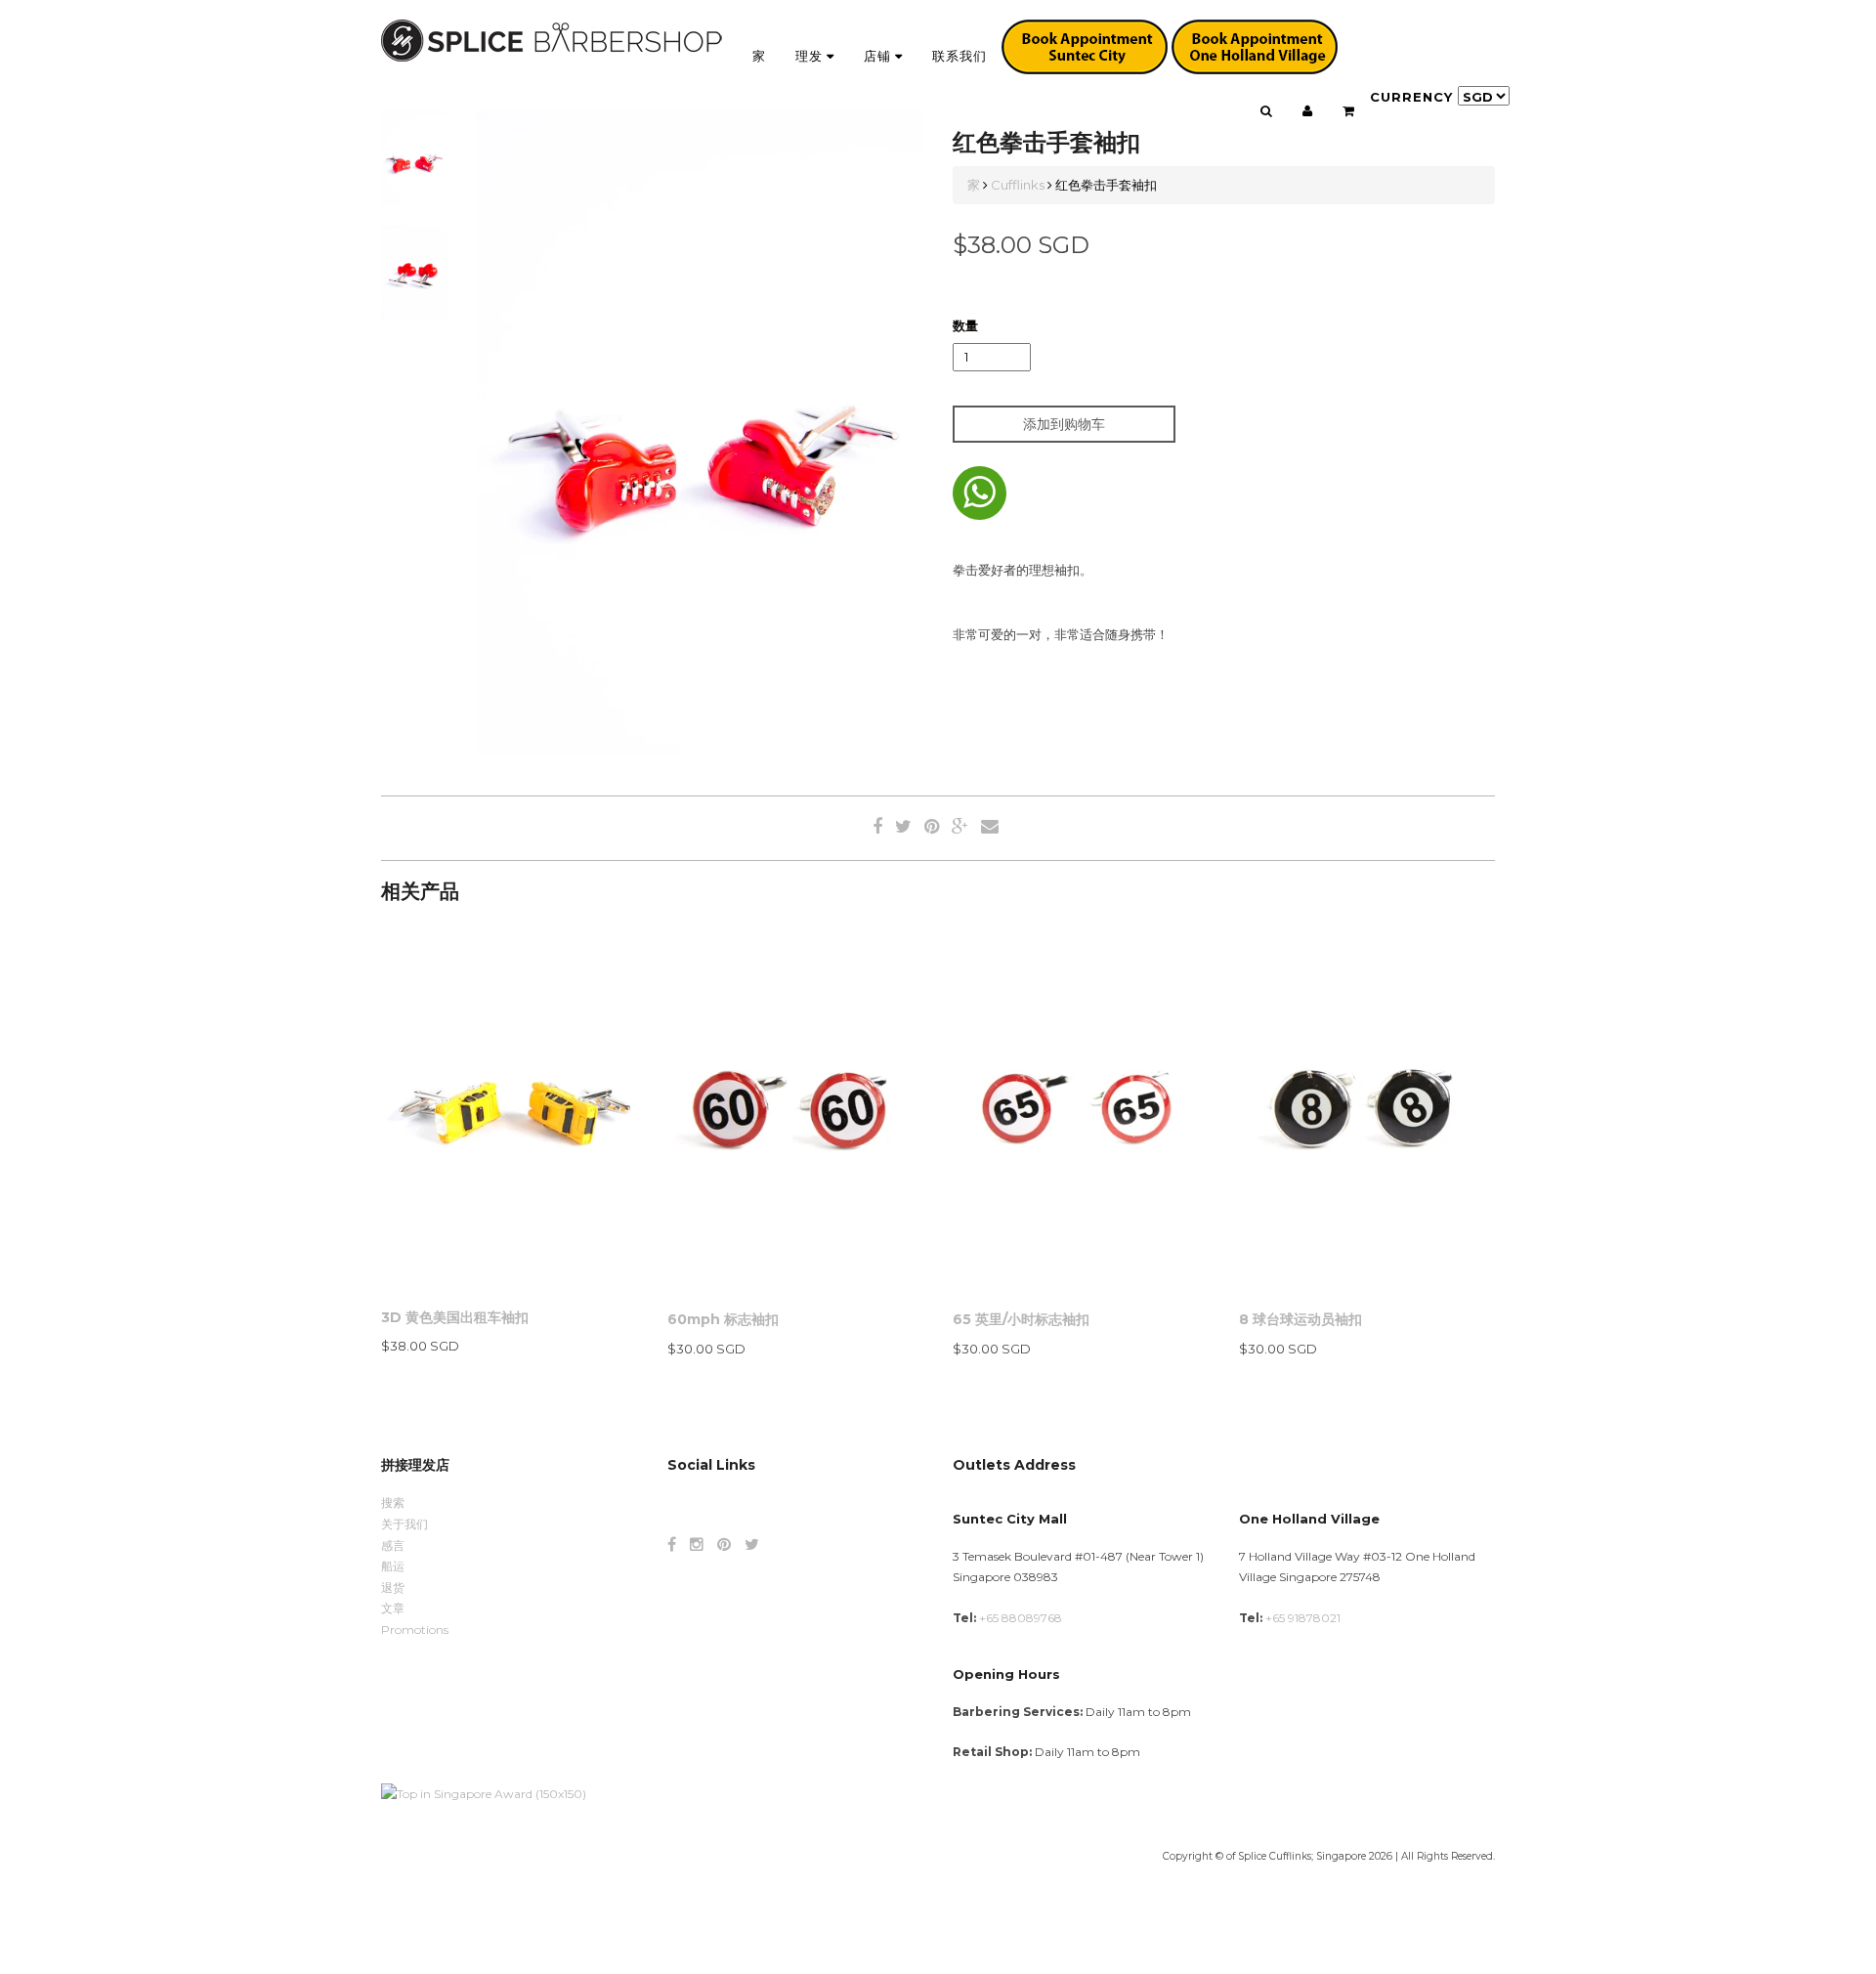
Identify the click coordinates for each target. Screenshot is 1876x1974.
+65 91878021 (1303, 1618)
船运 (393, 1566)
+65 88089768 (1021, 1618)
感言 (393, 1545)
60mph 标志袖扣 (723, 1319)
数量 (965, 325)
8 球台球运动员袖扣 (1300, 1319)
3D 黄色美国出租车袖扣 (455, 1317)
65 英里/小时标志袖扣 (1021, 1319)
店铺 (879, 56)
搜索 (393, 1502)
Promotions (415, 1630)
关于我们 (405, 1524)
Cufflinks (1018, 185)
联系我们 (959, 56)
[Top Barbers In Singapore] (484, 1793)
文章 (393, 1608)
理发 (811, 56)
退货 (393, 1588)
